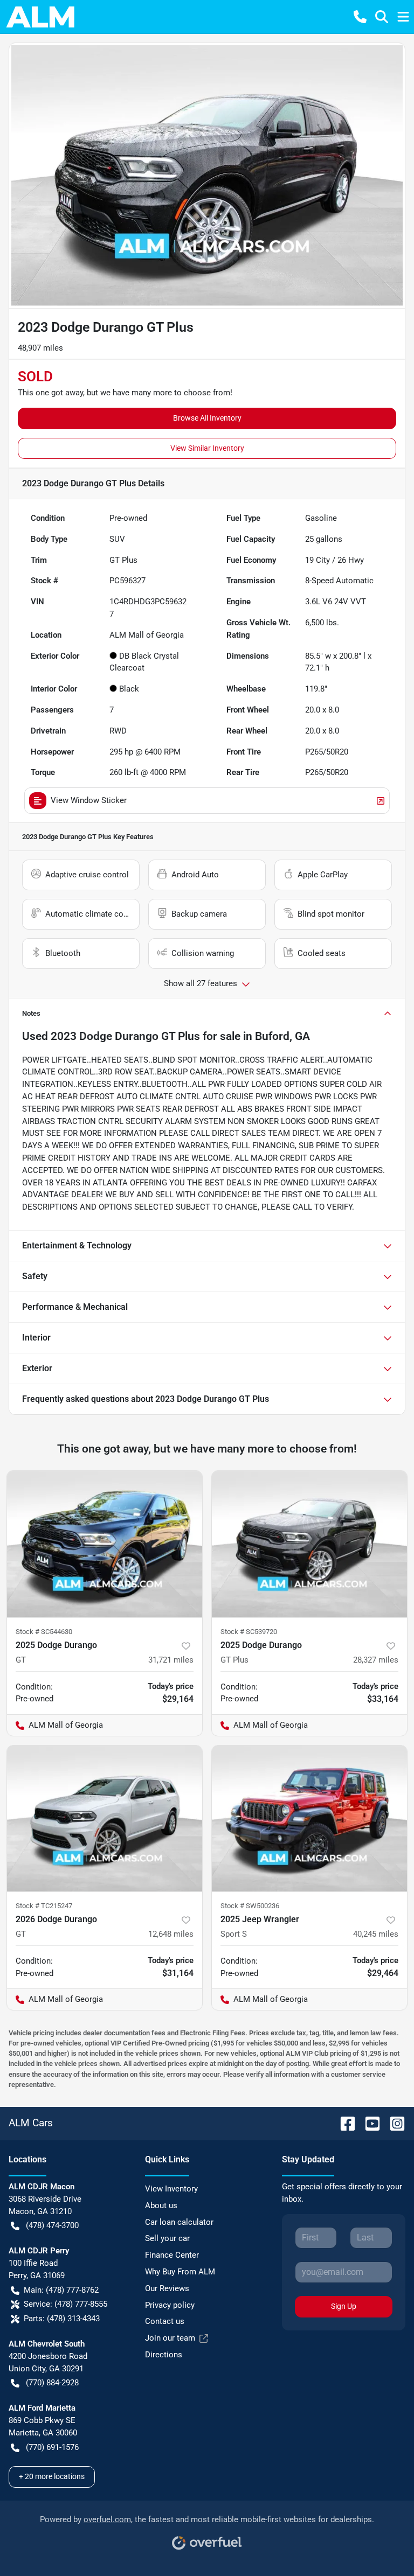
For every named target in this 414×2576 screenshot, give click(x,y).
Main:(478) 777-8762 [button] (61, 2290)
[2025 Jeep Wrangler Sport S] (309, 1819)
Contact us (165, 2321)
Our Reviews (167, 2288)
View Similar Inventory (207, 448)
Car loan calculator (179, 2222)
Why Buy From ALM (180, 2272)
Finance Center (172, 2255)
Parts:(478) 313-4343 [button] (62, 2319)
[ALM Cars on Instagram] (393, 2123)
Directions (164, 2355)
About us (161, 2205)
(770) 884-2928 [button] (52, 2383)
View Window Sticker (89, 800)
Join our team (170, 2338)
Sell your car (167, 2238)
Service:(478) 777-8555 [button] (65, 2304)
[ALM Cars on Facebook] (343, 2123)
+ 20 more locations (52, 2476)
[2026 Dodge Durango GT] (105, 1819)
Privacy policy (170, 2305)
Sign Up (344, 2306)
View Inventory (171, 2189)
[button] (360, 17)
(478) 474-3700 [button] (52, 2225)
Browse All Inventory (207, 418)
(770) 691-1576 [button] (52, 2447)
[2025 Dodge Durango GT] (105, 1544)
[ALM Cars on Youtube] (368, 2123)
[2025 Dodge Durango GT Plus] (309, 1544)
